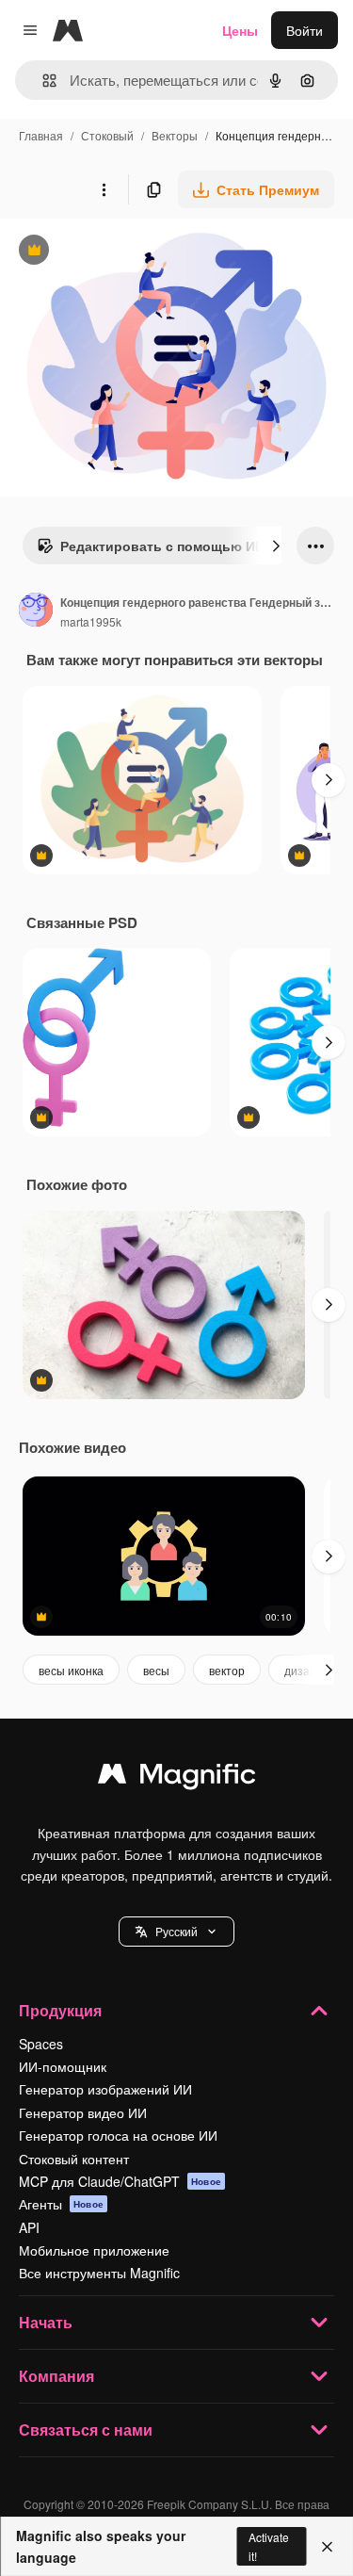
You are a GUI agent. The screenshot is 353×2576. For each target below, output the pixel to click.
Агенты (61, 2204)
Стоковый (107, 135)
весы (156, 1670)
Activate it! (269, 2546)
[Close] (327, 2547)
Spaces (41, 2044)
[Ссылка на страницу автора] (36, 611)
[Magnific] (177, 1778)
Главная (41, 135)
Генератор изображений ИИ (105, 2089)
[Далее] (276, 546)
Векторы (175, 135)
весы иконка (71, 1670)
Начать (46, 2322)
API (29, 2227)
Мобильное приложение (94, 2250)
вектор (227, 1670)
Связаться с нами (86, 2429)
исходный (126, 252)
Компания (56, 2376)
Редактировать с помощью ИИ (151, 550)
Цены (240, 30)
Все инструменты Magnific (99, 2273)
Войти (305, 30)
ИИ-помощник (63, 2066)
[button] (176, 1932)
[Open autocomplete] (42, 81)
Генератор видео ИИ (83, 2112)
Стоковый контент (74, 2159)
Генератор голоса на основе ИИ (118, 2135)
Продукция (60, 2010)
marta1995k (91, 621)
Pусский (176, 1931)
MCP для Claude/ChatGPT (120, 2181)
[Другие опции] (104, 189)
